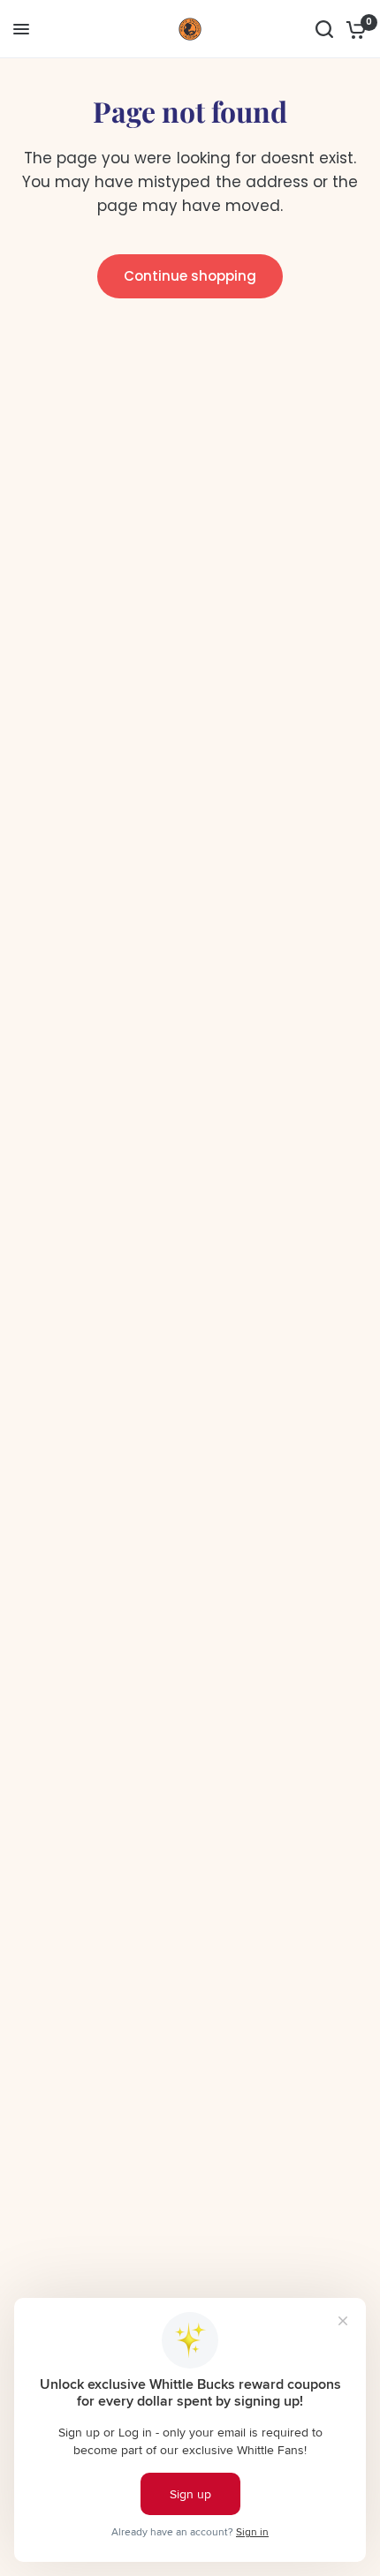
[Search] (324, 29)
